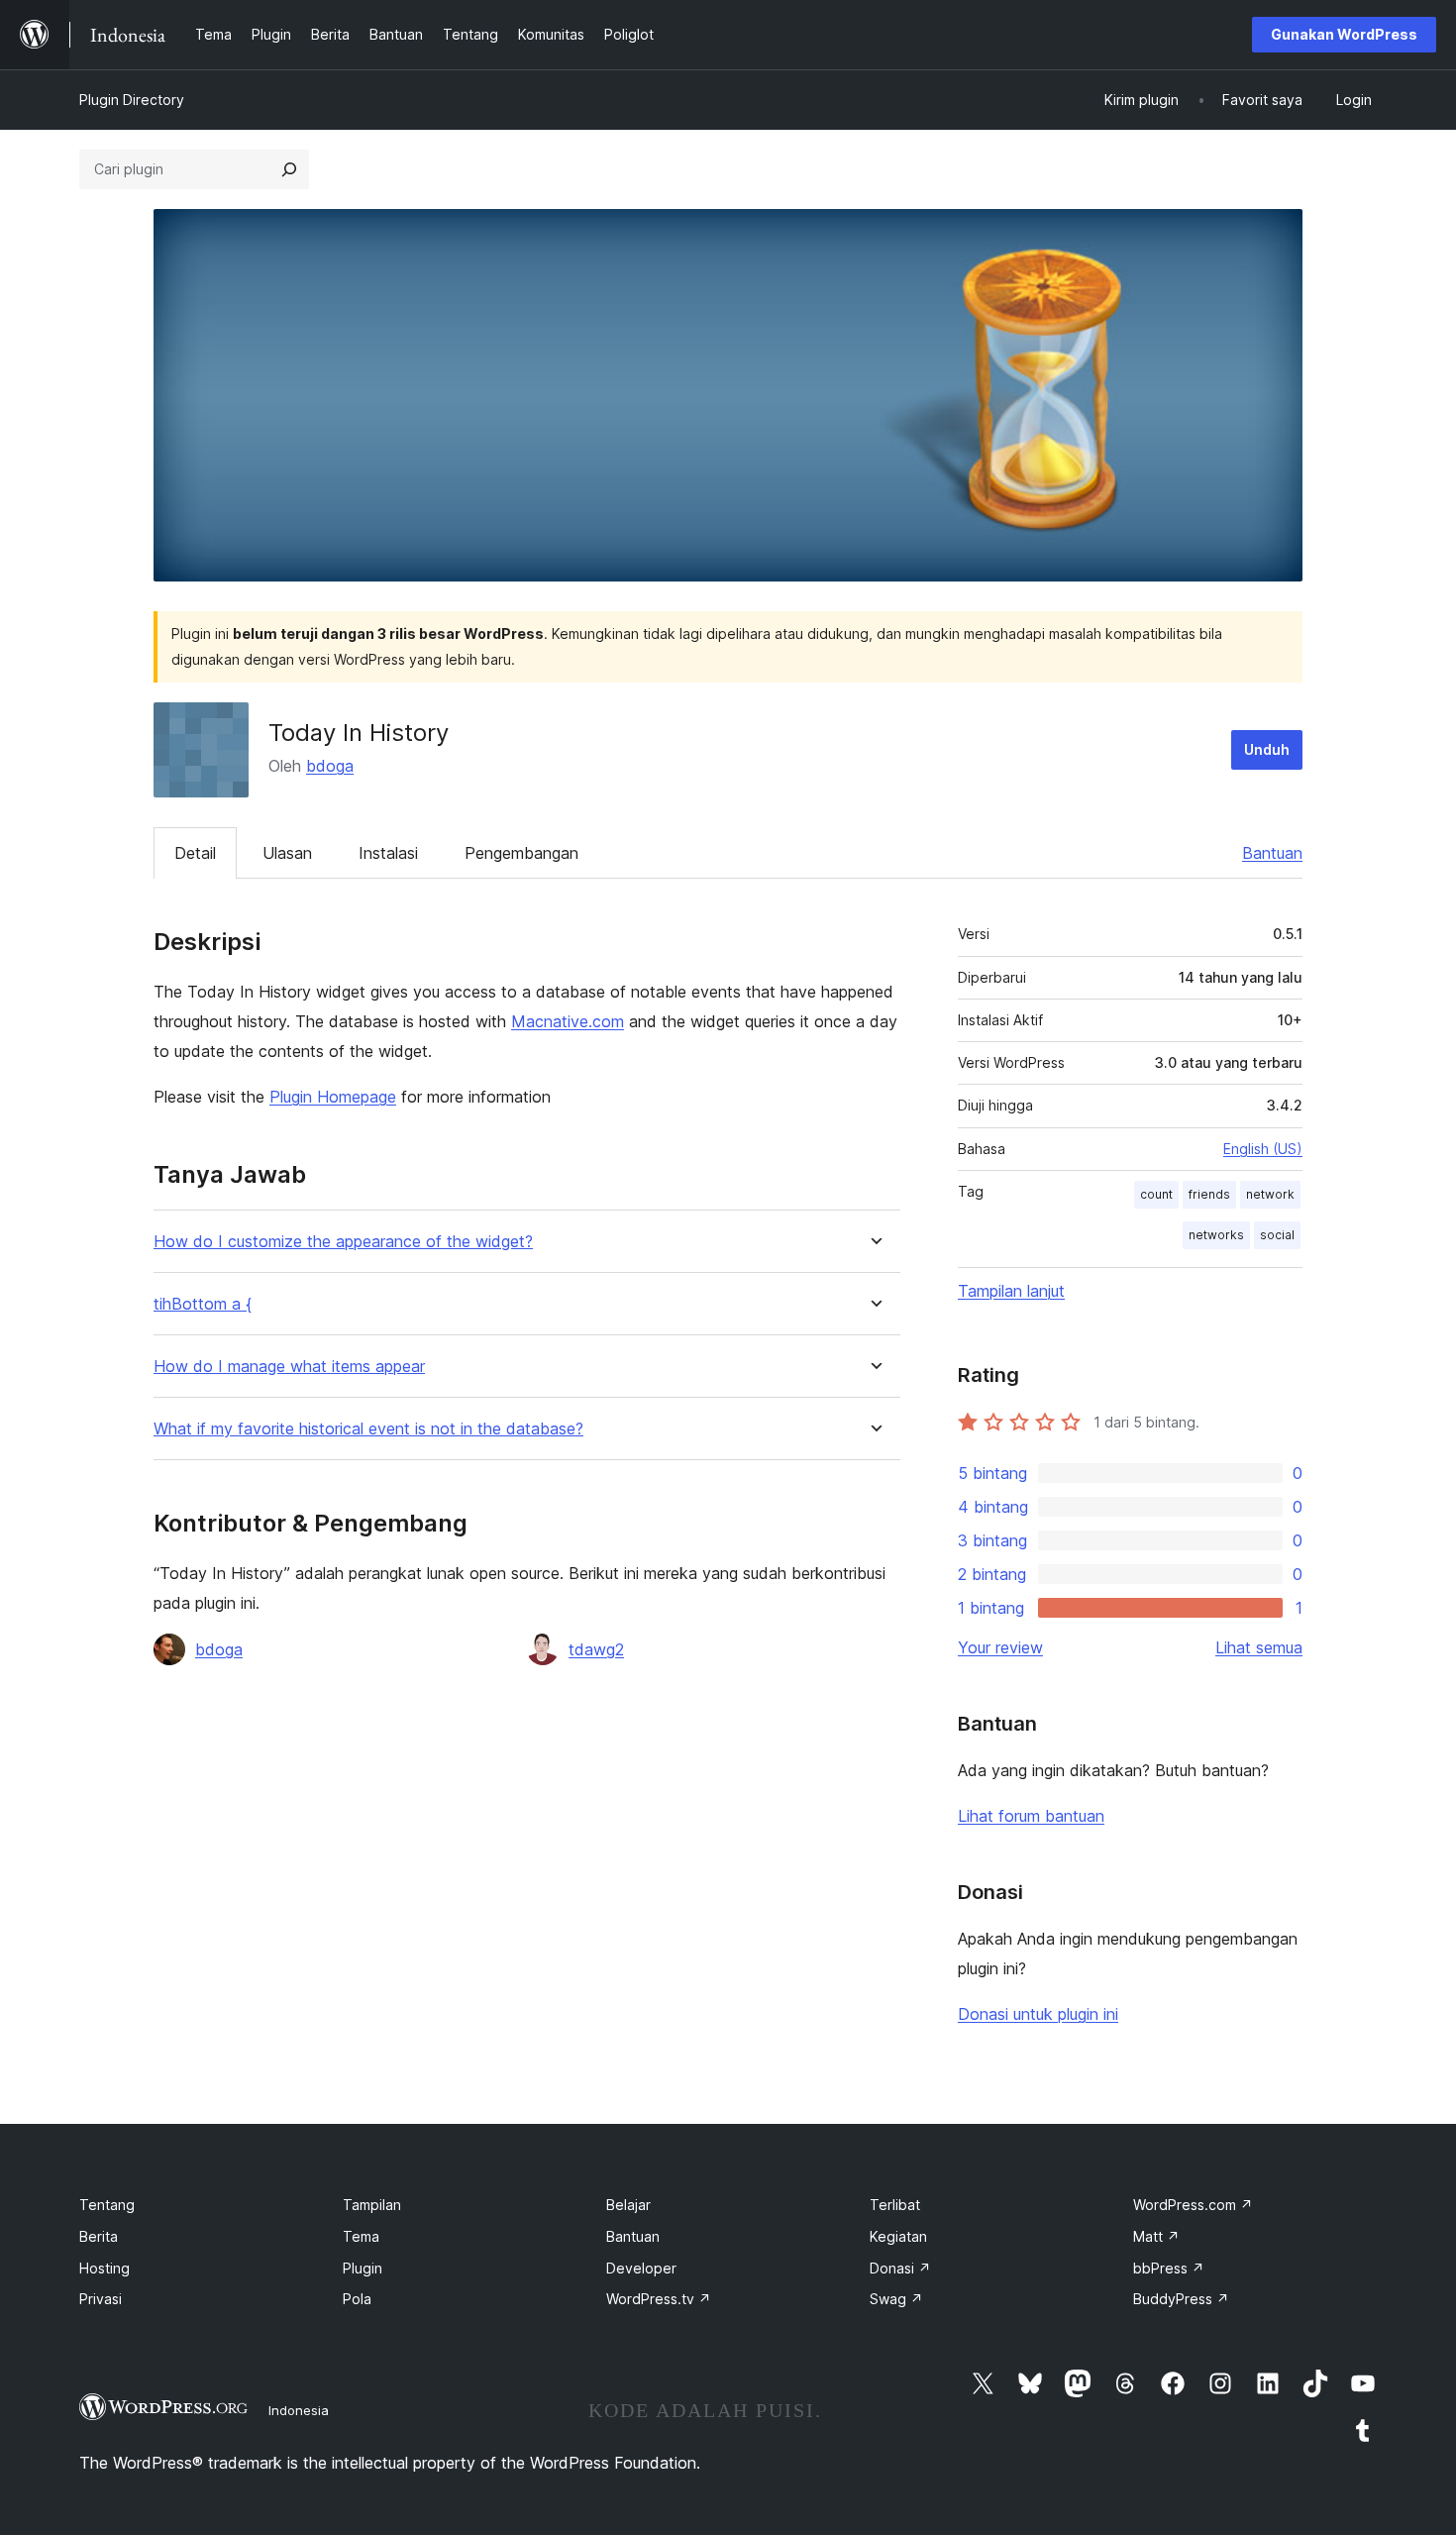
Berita (99, 2236)
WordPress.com (1193, 2205)
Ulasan (287, 853)
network (1270, 1194)
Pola (357, 2299)
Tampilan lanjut (1011, 1291)
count (1156, 1194)
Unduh (1267, 749)
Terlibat (895, 2205)
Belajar (628, 2205)
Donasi (900, 2268)
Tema (361, 2236)
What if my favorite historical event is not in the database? (368, 1429)
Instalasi (388, 853)
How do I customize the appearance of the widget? (343, 1242)
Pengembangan (521, 853)
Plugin (363, 2268)
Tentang (107, 2205)
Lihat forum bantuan (1031, 1816)
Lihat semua (1259, 1647)
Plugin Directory (132, 100)
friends (1209, 1194)
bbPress (1169, 2268)
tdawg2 (596, 1649)
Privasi (101, 2299)
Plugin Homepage (333, 1097)
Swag (896, 2299)
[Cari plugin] (289, 169)
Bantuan (1272, 853)
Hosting (104, 2268)
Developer (641, 2268)
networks (1216, 1235)
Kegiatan (898, 2236)
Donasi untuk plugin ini (1038, 2014)
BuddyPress (1181, 2299)
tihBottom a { (203, 1304)
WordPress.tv (659, 2299)
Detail (195, 853)
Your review (1000, 1647)
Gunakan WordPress (1344, 34)
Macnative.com (568, 1021)
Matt (1156, 2236)
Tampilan (372, 2205)
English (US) (1263, 1149)
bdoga (330, 766)
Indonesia (299, 2410)
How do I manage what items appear (289, 1367)
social (1277, 1235)
